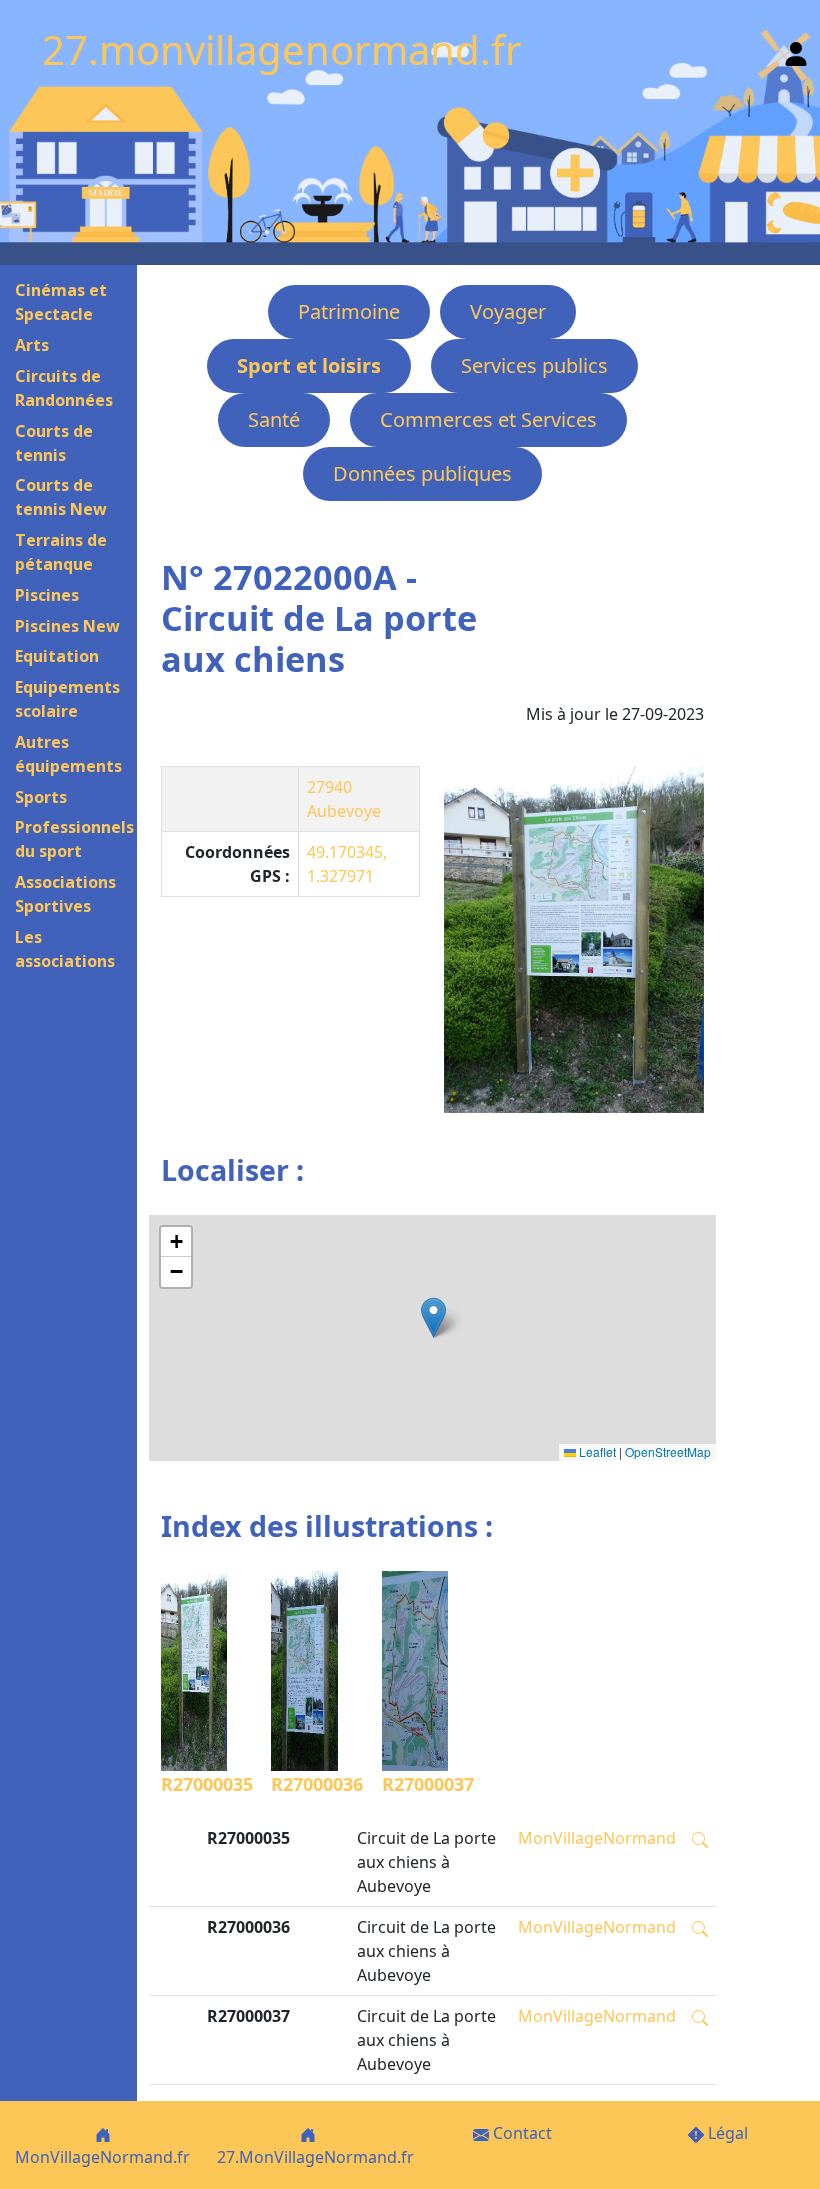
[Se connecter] (796, 49)
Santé (274, 419)
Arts (32, 345)
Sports (41, 797)
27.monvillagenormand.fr (282, 49)
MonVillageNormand (597, 1838)
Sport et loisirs (309, 365)
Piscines (47, 595)
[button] (433, 1317)
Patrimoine (349, 311)
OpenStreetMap (668, 1451)
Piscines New (67, 626)
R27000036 (317, 1784)
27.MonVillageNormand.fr (315, 2157)
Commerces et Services (488, 419)
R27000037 (428, 1784)
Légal (726, 2133)
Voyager (508, 311)
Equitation (57, 656)
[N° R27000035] (574, 939)
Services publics (534, 365)
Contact (520, 2133)
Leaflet (596, 1451)
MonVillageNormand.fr (102, 2157)
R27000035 (207, 1784)
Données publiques (422, 473)
